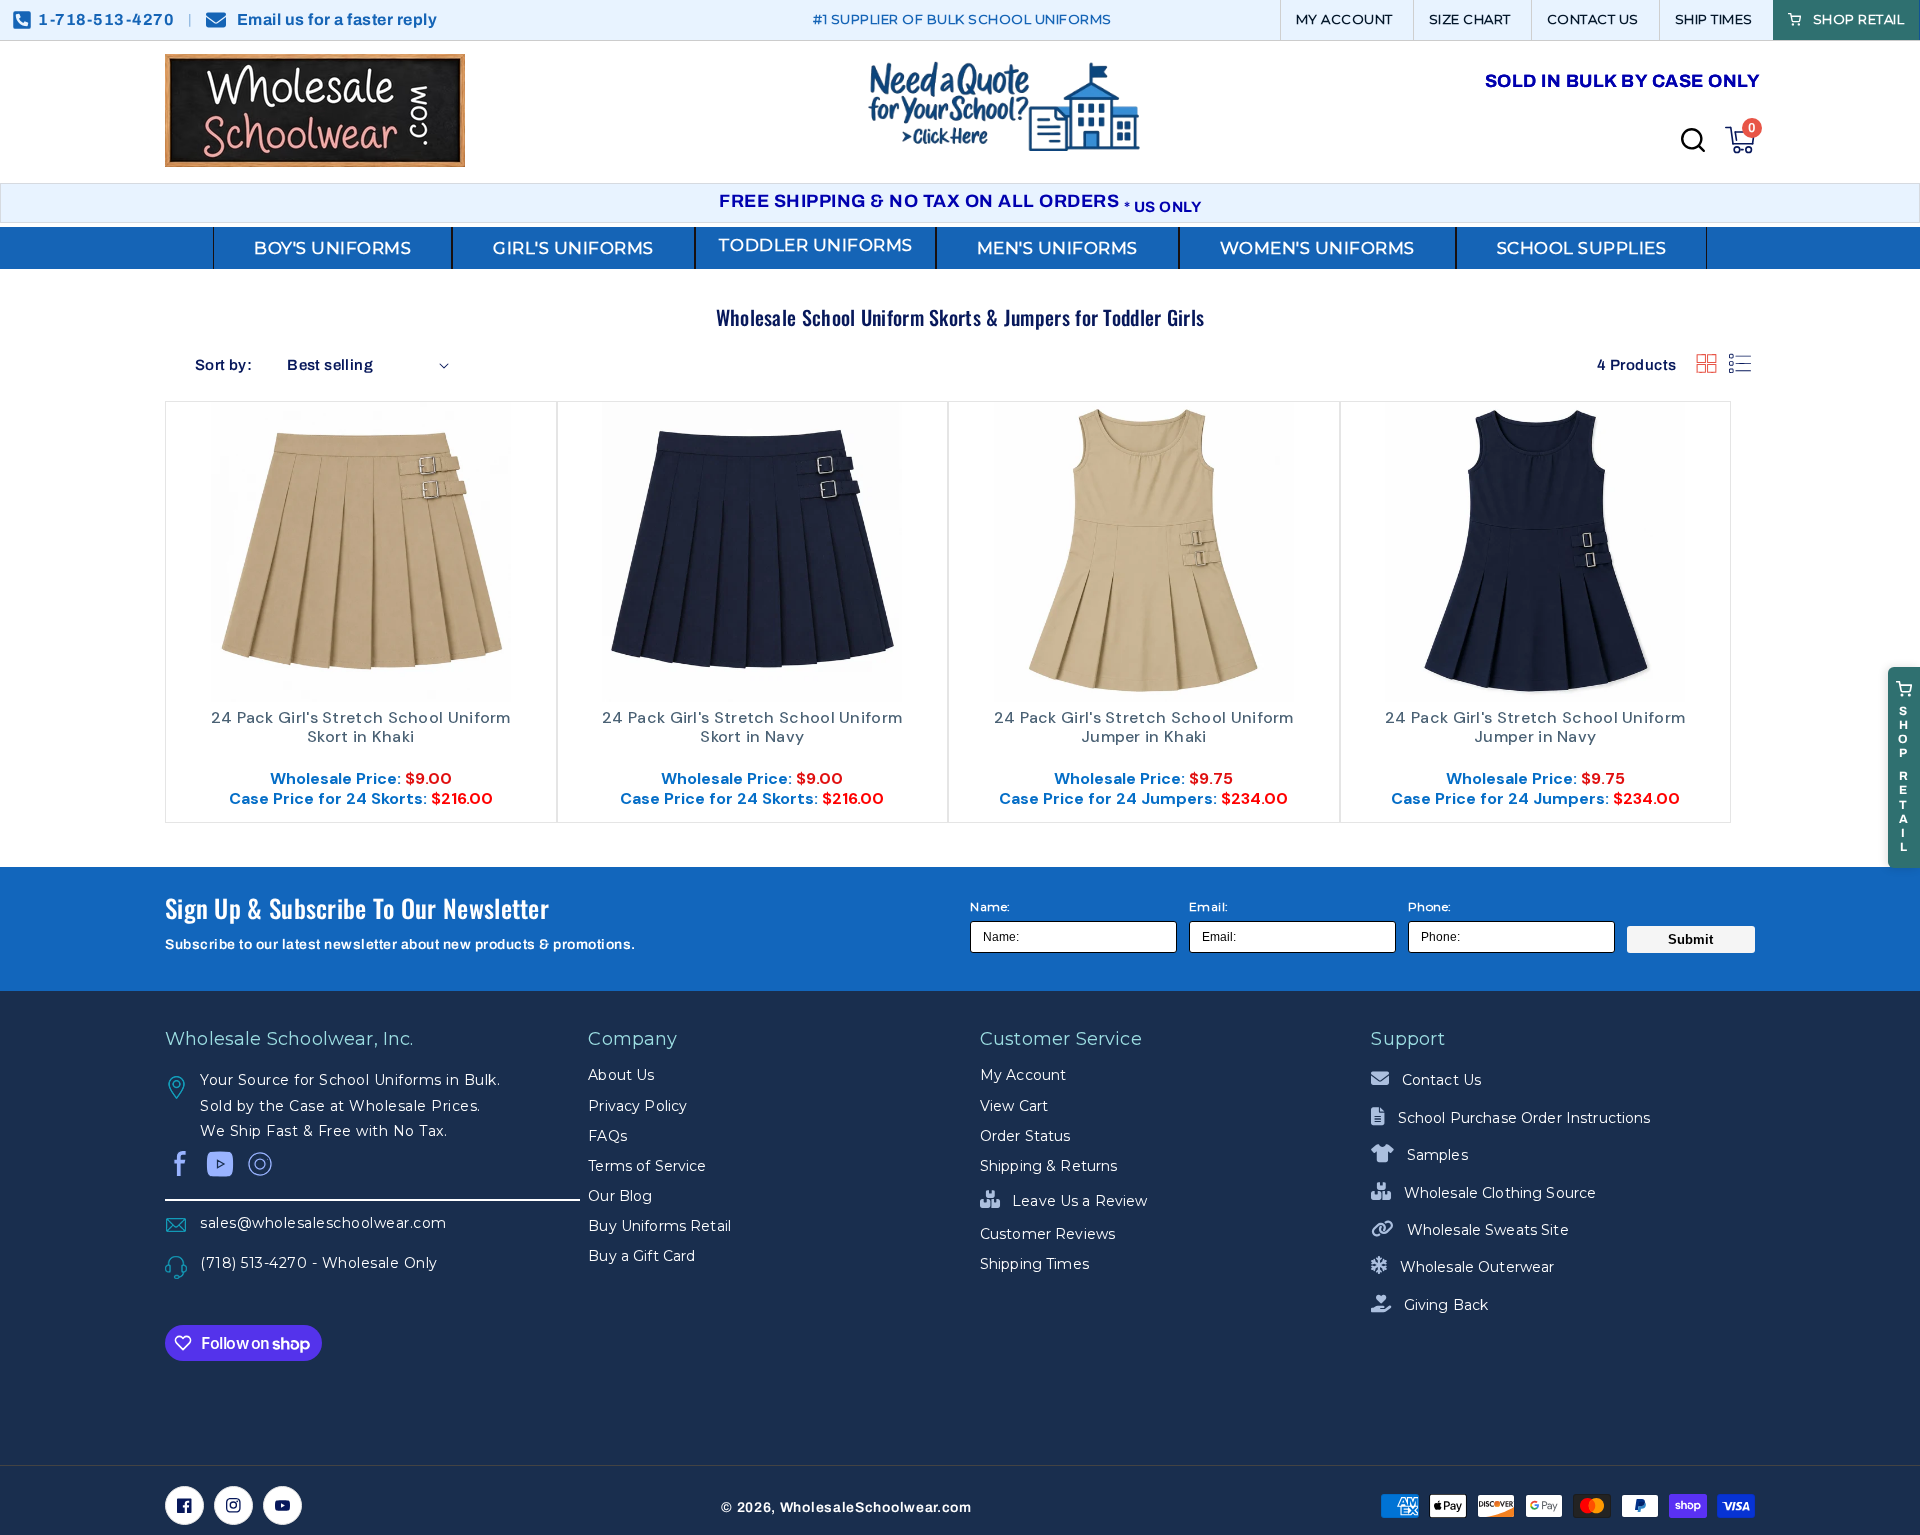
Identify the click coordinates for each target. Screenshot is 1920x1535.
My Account (1023, 1075)
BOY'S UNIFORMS (332, 248)
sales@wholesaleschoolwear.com (323, 1223)
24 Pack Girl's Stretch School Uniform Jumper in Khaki (1144, 727)
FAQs (607, 1136)
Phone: (1430, 906)
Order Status (1025, 1136)
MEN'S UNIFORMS (1057, 248)
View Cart (1014, 1106)
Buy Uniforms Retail (659, 1226)
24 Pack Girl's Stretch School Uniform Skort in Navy (752, 727)
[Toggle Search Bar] (1693, 140)
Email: (1209, 906)
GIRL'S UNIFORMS (573, 248)
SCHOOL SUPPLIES (1582, 248)
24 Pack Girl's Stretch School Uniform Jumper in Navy (1535, 727)
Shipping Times (1034, 1264)
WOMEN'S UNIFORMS (1317, 248)
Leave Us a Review (1078, 1201)
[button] (1740, 140)
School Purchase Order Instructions (1522, 1118)
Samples (1435, 1155)
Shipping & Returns (1049, 1166)
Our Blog (620, 1196)
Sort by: (223, 365)
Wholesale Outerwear (1475, 1267)
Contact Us (1439, 1080)
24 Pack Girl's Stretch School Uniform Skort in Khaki (361, 727)
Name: (990, 906)
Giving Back (1444, 1305)
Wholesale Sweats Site (1485, 1230)
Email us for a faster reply (337, 19)
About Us (621, 1075)
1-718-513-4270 (106, 19)
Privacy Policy (637, 1106)
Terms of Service (647, 1166)
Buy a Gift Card (641, 1256)
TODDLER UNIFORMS (815, 245)
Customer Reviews (1047, 1234)
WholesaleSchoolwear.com (876, 1507)
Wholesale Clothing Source (1498, 1193)
